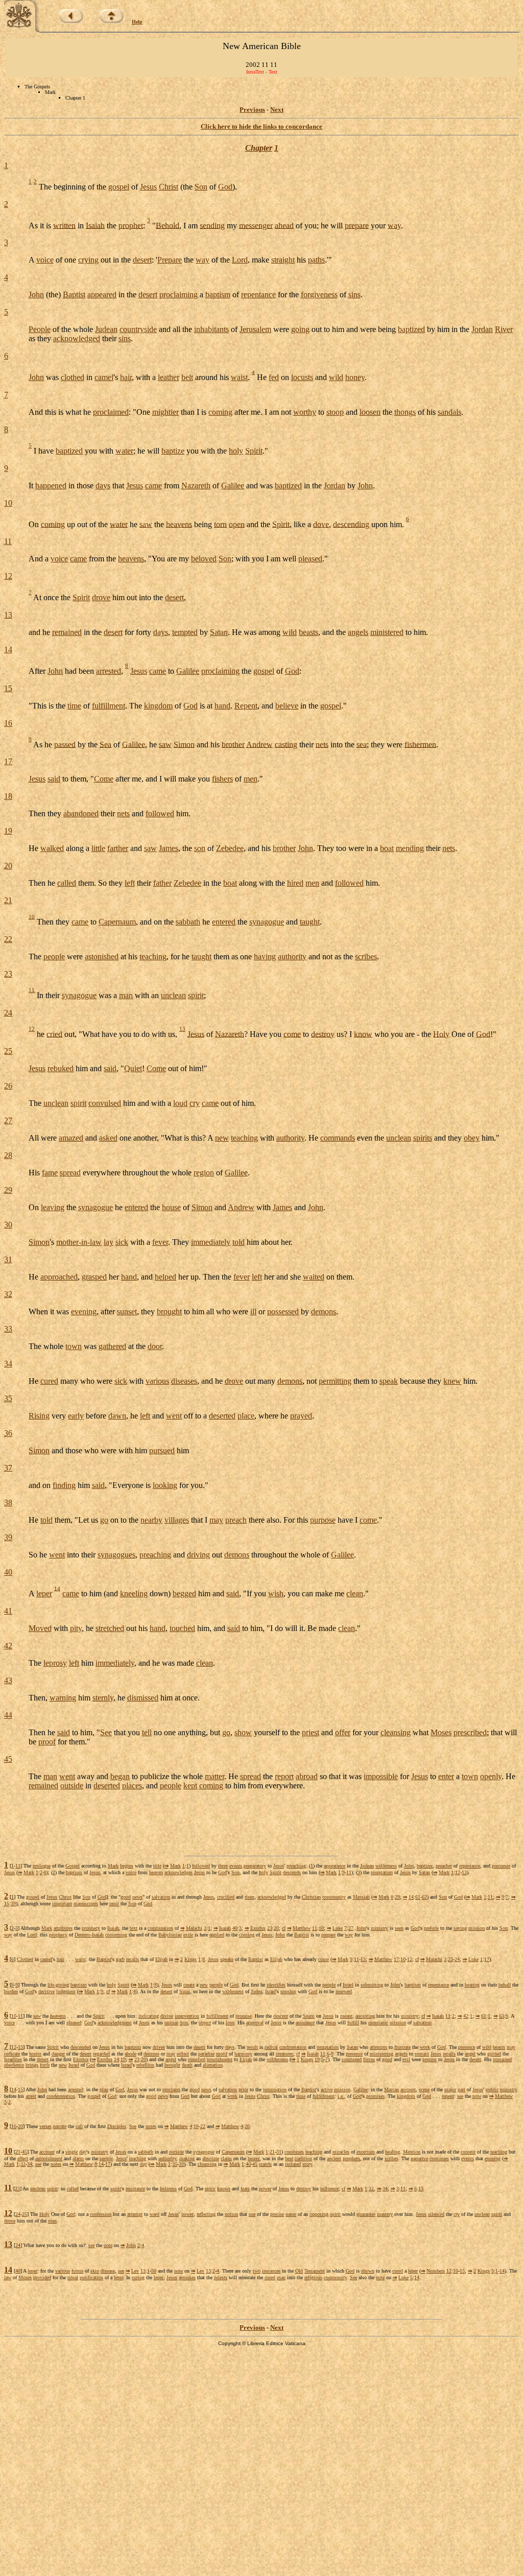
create (189, 1985)
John (36, 294)
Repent (246, 706)
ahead (284, 225)
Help (137, 22)
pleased (310, 559)
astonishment (49, 2158)
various (157, 1381)
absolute (211, 2158)
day (83, 2152)
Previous (252, 110)
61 (418, 1897)
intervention (187, 2016)
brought (169, 1311)
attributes (63, 1928)
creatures (284, 2054)
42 (8, 1646)
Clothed (25, 1959)
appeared (102, 294)
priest (311, 1732)
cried (54, 1034)
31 (8, 1259)
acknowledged (77, 338)
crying (88, 260)
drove (101, 597)
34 (8, 1364)
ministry (379, 1928)
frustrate (402, 2047)
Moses (441, 1732)
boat (387, 848)
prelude (431, 1928)
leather (169, 377)
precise (277, 2214)
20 (8, 866)
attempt (135, 2214)
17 (8, 761)
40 (8, 1572)
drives (159, 2047)
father (162, 883)
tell (147, 1732)
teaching (153, 956)
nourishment (220, 2059)
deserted (222, 1416)
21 (8, 900)
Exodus (258, 1928)
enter (446, 1776)
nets (322, 744)
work (425, 2047)
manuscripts (86, 1904)
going (300, 329)
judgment (66, 1991)
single (72, 2152)
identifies (276, 1985)
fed (274, 377)
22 (8, 939)
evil (406, 2059)
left (130, 883)
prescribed (470, 1732)
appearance (335, 1866)
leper (44, 1593)
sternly (103, 1698)
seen (399, 1928)
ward (154, 2214)
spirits (423, 1138)
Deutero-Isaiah (89, 1935)
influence (329, 2189)
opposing (319, 2214)
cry (195, 1103)
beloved (204, 559)
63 (502, 2016)
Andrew (259, 744)
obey (472, 1138)
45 (8, 1759)
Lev (135, 2271)
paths (316, 260)
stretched (110, 1628)
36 (8, 1433)
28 (8, 1155)
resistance (135, 2189)
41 (8, 1611)
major (450, 2089)
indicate (12, 2054)
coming (220, 412)
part (461, 2089)
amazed (71, 1138)
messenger (256, 225)
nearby (151, 1520)
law (8, 2277)
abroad (307, 1776)
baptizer (425, 1866)
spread (70, 1173)
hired (295, 883)
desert (142, 260)
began (120, 1776)
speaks (227, 1959)
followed (160, 813)
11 (8, 541)
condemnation (61, 2096)
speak (389, 1381)
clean (355, 1593)
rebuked (61, 1068)
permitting (335, 1381)
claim (226, 2158)
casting (286, 744)
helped (165, 1277)
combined (352, 2059)
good (126, 1897)
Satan (219, 632)
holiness (168, 2189)
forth (45, 2065)
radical (271, 2047)
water (124, 451)
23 (8, 974)
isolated (293, 2164)
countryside (138, 329)
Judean (106, 329)
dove (321, 524)
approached (59, 1277)
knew (452, 1381)
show (243, 1732)
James (169, 848)
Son (201, 187)
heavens (179, 524)
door (155, 1346)
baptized (411, 329)
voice (45, 260)
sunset (127, 1311)
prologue (42, 1866)
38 (8, 1503)
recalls (133, 1959)
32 (8, 1294)
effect (23, 2158)
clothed (73, 377)
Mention (412, 2152)
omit (114, 1904)
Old (299, 2271)
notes (151, 2126)
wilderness (386, 1866)
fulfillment (109, 706)
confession (101, 2214)
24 (8, 1013)
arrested (109, 671)
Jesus (148, 187)
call (79, 2126)
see (460, 2096)
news (137, 1897)
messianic (378, 2023)
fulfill (353, 2023)
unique (171, 2023)
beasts (308, 632)
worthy (305, 412)
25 (8, 1051)
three (223, 1866)
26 (8, 1086)
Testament (315, 2271)
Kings (191, 1959)
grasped (94, 1277)
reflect (183, 2054)
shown (368, 2271)
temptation (382, 1872)
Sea (105, 744)
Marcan (391, 2089)
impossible (381, 1776)
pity (76, 1628)
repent (448, 2096)
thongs (405, 412)
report (284, 1776)
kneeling (134, 1593)
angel (470, 2054)
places (132, 1786)
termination (275, 2089)
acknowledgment (115, 2023)
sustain (422, 2054)
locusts (302, 377)
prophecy (91, 1928)
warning (63, 1698)
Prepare (170, 260)
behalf (505, 1985)
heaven (156, 1872)
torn (220, 524)
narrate (60, 2126)
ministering (382, 2054)
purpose (323, 1520)
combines (294, 2152)
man (126, 995)
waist (239, 377)
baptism (218, 294)
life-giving (58, 1985)
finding (64, 1485)
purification (91, 2277)
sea (362, 744)
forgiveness (319, 294)
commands (338, 1138)
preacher (444, 1866)
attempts (378, 2047)
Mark (113, 1866)
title (157, 1866)
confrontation (293, 2047)
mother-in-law (79, 1242)
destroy (323, 1034)
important (62, 1904)
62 (424, 1897)
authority (292, 956)
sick (122, 1242)
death (187, 2065)
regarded (101, 2054)
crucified (226, 1897)
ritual (73, 2277)
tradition (303, 2158)
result (252, 2047)
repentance (258, 294)
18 (8, 796)
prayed (301, 1416)
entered (224, 922)
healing (393, 2152)
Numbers (436, 2271)
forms (77, 2271)
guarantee (366, 2214)
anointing (365, 2016)
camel (104, 377)
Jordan (482, 329)
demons (324, 1311)
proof (47, 1742)
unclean (173, 995)
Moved (40, 1628)
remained (67, 632)
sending (212, 225)
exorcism (366, 2152)
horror (35, 2054)
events (236, 1866)
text (134, 1928)
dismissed (143, 1698)
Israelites (13, 2059)
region (204, 1173)
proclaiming (179, 294)
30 (8, 1225)
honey (355, 377)
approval (255, 2023)
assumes (187, 2277)
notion (231, 2214)
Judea (256, 1991)
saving (460, 1928)
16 (8, 723)
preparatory (255, 1866)
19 (8, 831)
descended (81, 2047)
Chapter (259, 148)
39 (8, 1537)
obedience (14, 2065)
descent (281, 2016)
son (200, 848)
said (54, 779)
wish (276, 1593)
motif (222, 2054)
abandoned (81, 813)
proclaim (171, 2089)
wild (336, 377)
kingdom (158, 706)
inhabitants (211, 329)
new (222, 1138)
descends (292, 1872)
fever (160, 1242)
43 (8, 1680)
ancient (334, 2158)
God (225, 187)
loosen (370, 412)
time (74, 706)
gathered (112, 1346)
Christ (169, 187)
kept (190, 1786)
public (492, 2089)
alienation (213, 2065)
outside (72, 1786)
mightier (165, 412)
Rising (39, 1416)
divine (167, 2016)
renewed (344, 1991)
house (171, 1207)
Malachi (194, 1928)
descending (351, 524)
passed (65, 744)
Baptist (74, 294)
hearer (254, 2158)
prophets (351, 2158)
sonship (288, 1991)
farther (118, 848)
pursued (162, 1450)
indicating (149, 2016)
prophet (131, 225)
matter (215, 1776)
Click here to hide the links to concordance (261, 126)
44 (8, 1715)
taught (310, 922)
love (230, 2023)
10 (8, 503)
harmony (243, 2054)
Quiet (133, 1068)
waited (314, 1277)
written (64, 225)
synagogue (267, 922)
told (239, 1242)
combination (160, 1928)
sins (354, 294)
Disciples (117, 2126)
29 (8, 1190)
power (265, 2189)
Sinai (185, 1991)
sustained (502, 2059)
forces (369, 2059)
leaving (53, 1207)
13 (8, 615)
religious (313, 2277)
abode (130, 2054)
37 (8, 1468)
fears (245, 2189)
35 (8, 1398)
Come (104, 779)
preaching (155, 1555)
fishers (222, 779)
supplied (197, 2059)
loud (180, 1103)
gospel (119, 187)
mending (410, 848)
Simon (184, 744)
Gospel (73, 1866)
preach (236, 1520)
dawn (117, 1416)
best (289, 2158)
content (468, 2152)
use (252, 2214)
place (246, 1416)
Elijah (161, 1959)
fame (50, 1173)
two (257, 2271)
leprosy (55, 1663)
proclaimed (111, 412)
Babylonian (170, 1935)
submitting (372, 1985)
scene (424, 2089)
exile (188, 1935)
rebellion (145, 2065)
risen (249, 1897)
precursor (501, 1866)
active (327, 2089)
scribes (366, 956)
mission (477, 1928)
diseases (184, 1381)
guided (494, 2054)
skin (95, 2271)
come (292, 1034)
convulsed (105, 1103)
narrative (419, 2158)
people (54, 956)
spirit (196, 995)
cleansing (396, 1732)
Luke (338, 1928)
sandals (449, 412)
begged (184, 1593)
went (174, 1416)
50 (154, 2271)
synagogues (116, 1555)
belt (187, 377)
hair (126, 377)
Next (277, 110)
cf (284, 1928)
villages (177, 1520)
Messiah (361, 1897)
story (307, 2164)
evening (84, 1311)
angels (358, 632)
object (205, 2023)
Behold (168, 225)
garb (120, 1959)
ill (253, 1311)
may (216, 1520)
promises (375, 2096)
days (103, 486)
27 (8, 1120)
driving (198, 1555)
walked (52, 848)
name (291, 2214)
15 (8, 688)
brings (32, 2065)
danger (58, 2054)
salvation (161, 1897)
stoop (335, 412)
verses (45, 2126)
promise (244, 2016)
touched (182, 1628)
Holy (441, 1034)
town (74, 1346)
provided (42, 2277)
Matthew (302, 1928)
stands (265, 2164)
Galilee (233, 486)
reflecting (206, 2214)
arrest (31, 2096)
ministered (387, 632)
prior (243, 2089)
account (408, 2089)
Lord (240, 260)
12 (8, 576)
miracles (341, 2152)
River (504, 329)
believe (287, 706)
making (187, 2158)
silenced (436, 2214)
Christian (311, 1897)
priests (221, 2277)
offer (343, 1732)
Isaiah (95, 225)
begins (127, 1866)
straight (283, 260)
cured (49, 1381)
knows (224, 2189)
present (430, 2059)
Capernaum (117, 922)
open (237, 524)
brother (233, 744)
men (251, 779)
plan (104, 2089)
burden (11, 1991)
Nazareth (196, 486)
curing (138, 2277)
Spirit (254, 451)
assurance (305, 2023)
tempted (185, 632)
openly (491, 1776)
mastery (385, 2214)
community (334, 1897)
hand (222, 706)
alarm (78, 2158)
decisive (46, 1991)
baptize (173, 451)
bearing (472, 1985)
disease (108, 2271)
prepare (357, 225)
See (106, 1732)
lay (109, 1242)
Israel (348, 1985)
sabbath (188, 922)
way (394, 225)
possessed (283, 1311)
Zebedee (230, 848)
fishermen (420, 744)
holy (236, 451)
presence (467, 2047)
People (40, 329)
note (477, 2096)
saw (146, 524)
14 (8, 649)
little (98, 848)
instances (271, 2271)
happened (51, 486)
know (363, 1034)
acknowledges (179, 1872)
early (76, 1416)
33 (8, 1329)
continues (439, 2158)
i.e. (341, 2096)
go (104, 1520)
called (67, 883)
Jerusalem (255, 329)
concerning (116, 1935)
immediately (211, 1242)
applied (217, 1935)
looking (165, 1485)
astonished (102, 956)
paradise (206, 2054)
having (265, 956)
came (153, 486)
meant (346, 2016)
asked (108, 1138)
